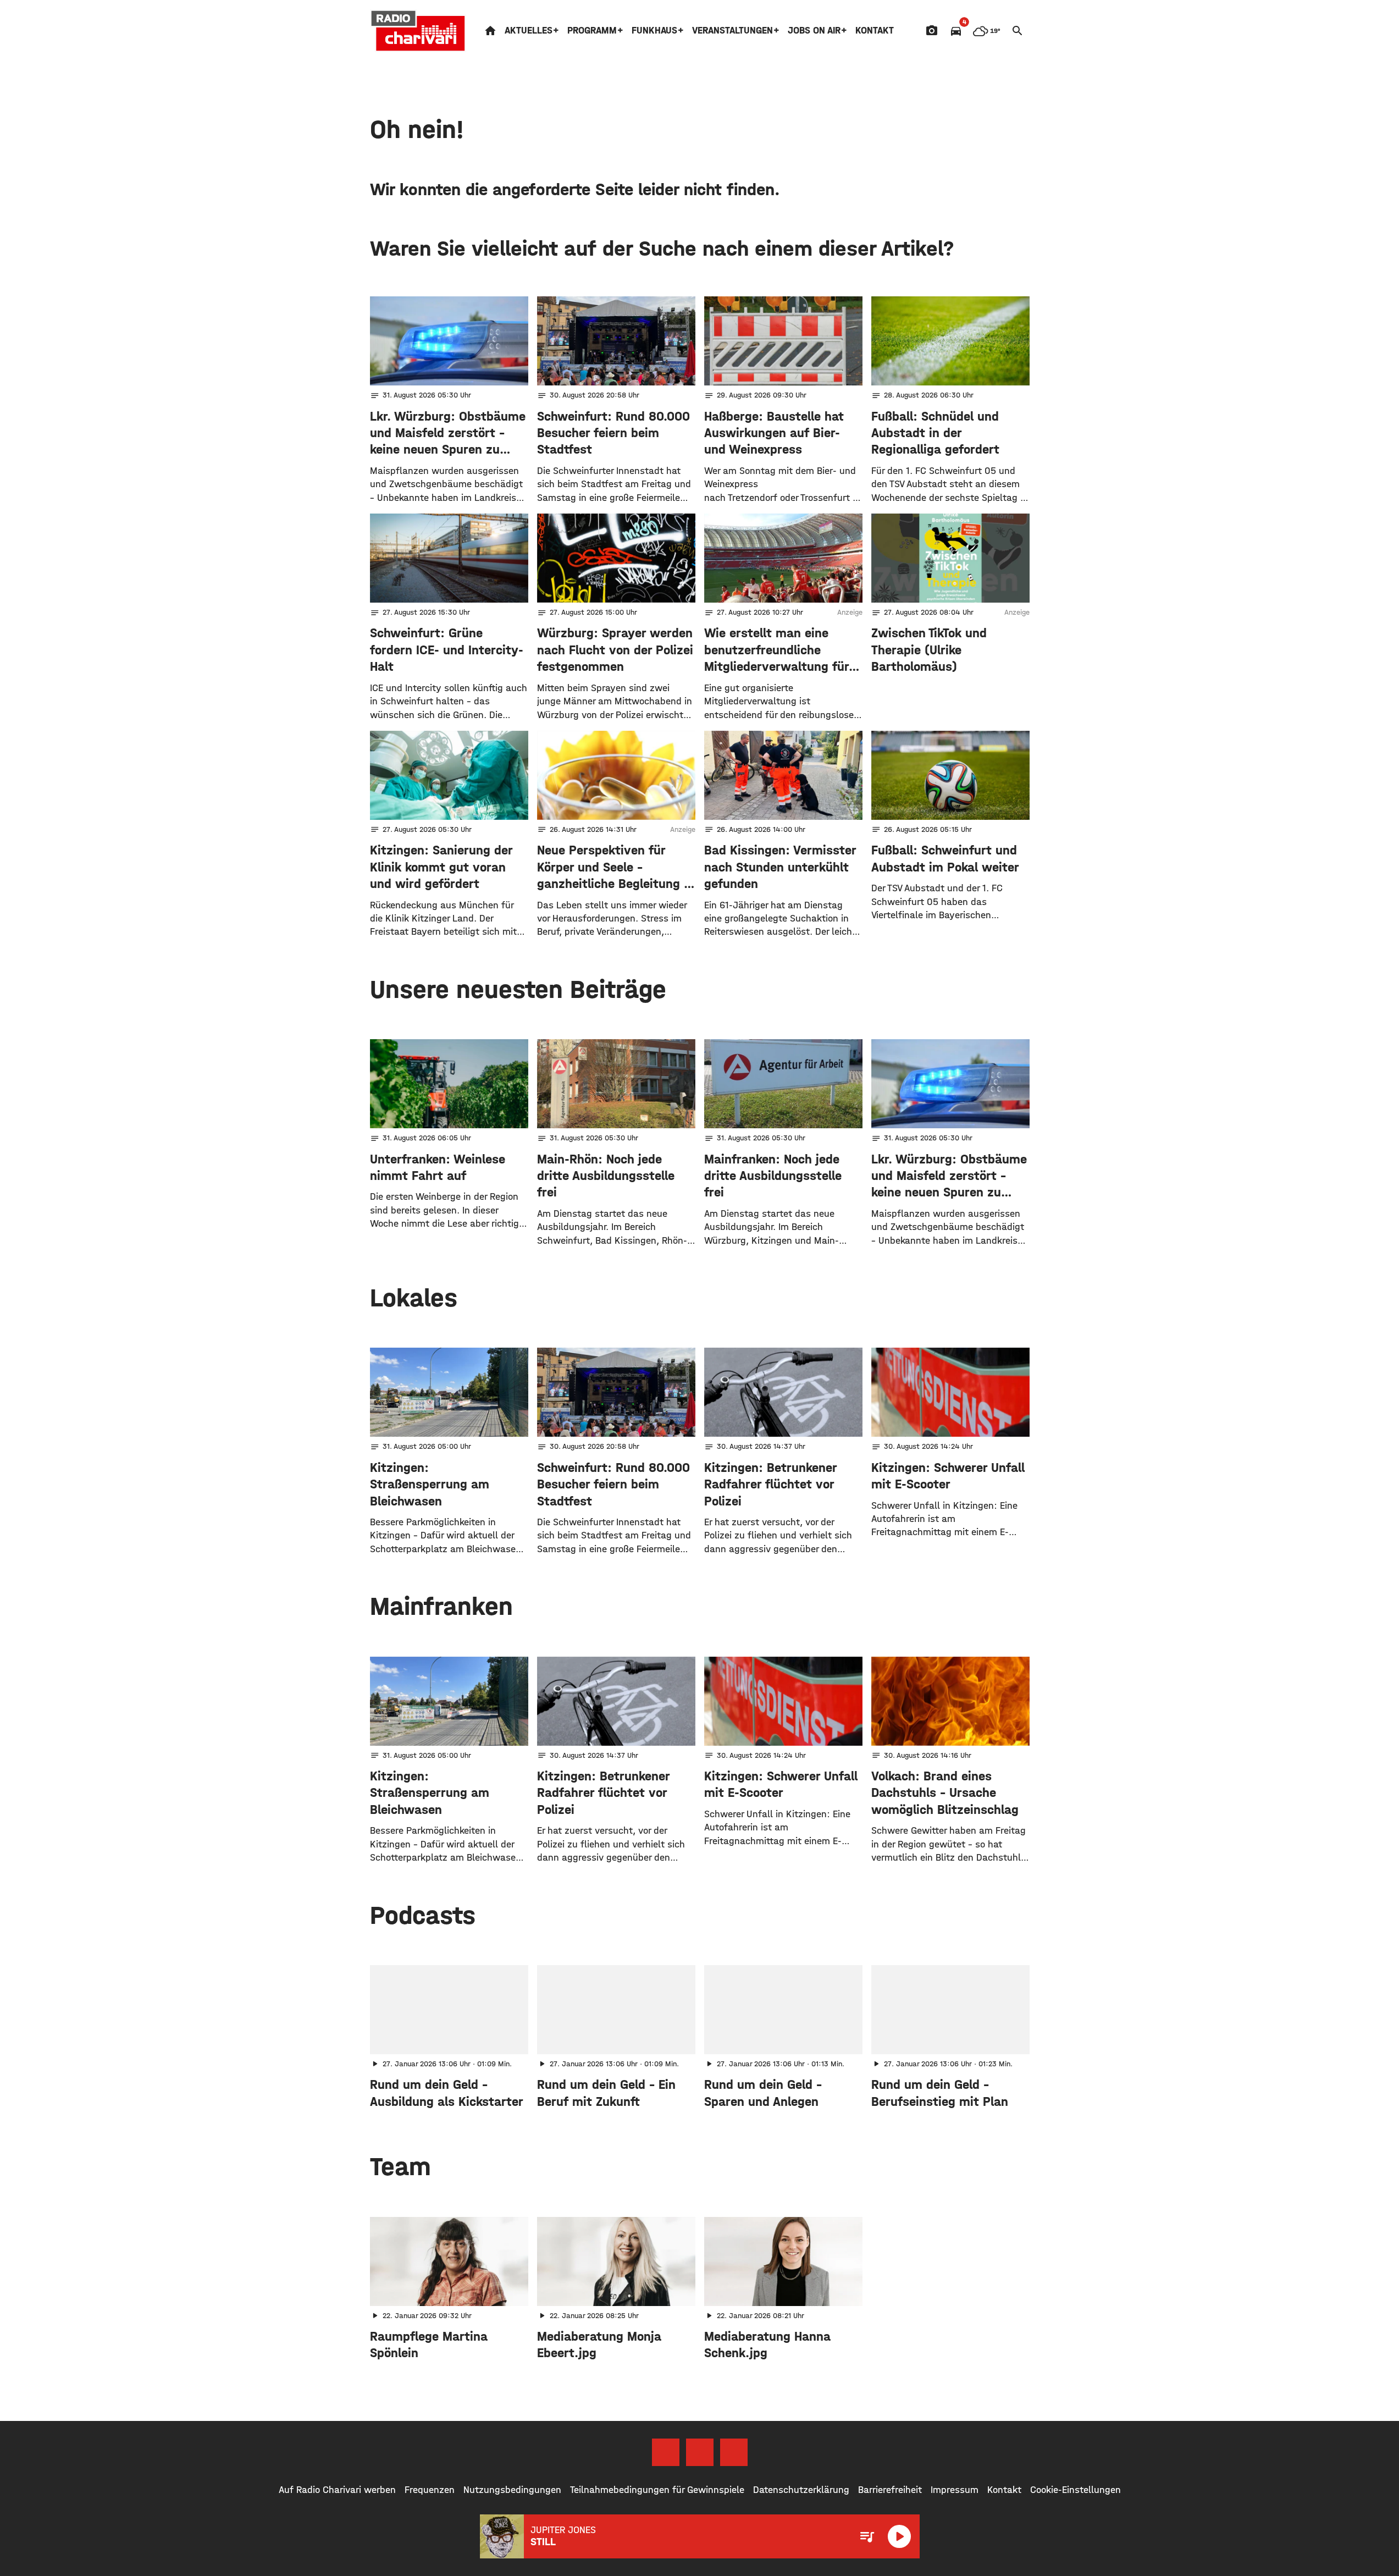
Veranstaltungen (732, 31)
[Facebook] (666, 2452)
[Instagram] (700, 2452)
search (1018, 31)
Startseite (490, 31)
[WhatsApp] (734, 2452)
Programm (592, 31)
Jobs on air (814, 31)
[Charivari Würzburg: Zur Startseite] (418, 31)
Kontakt (875, 31)
